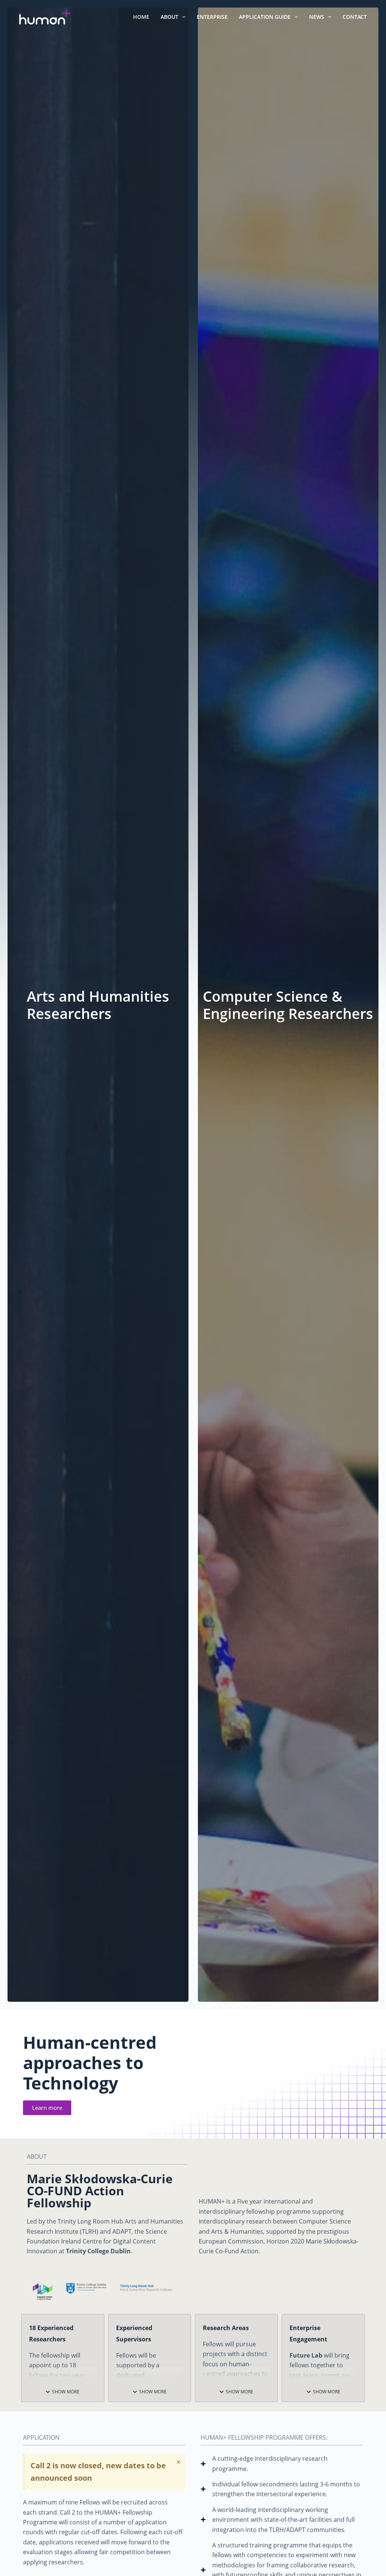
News (317, 17)
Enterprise (212, 17)
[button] (63, 2392)
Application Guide (265, 17)
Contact (355, 17)
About (169, 17)
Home (141, 17)
